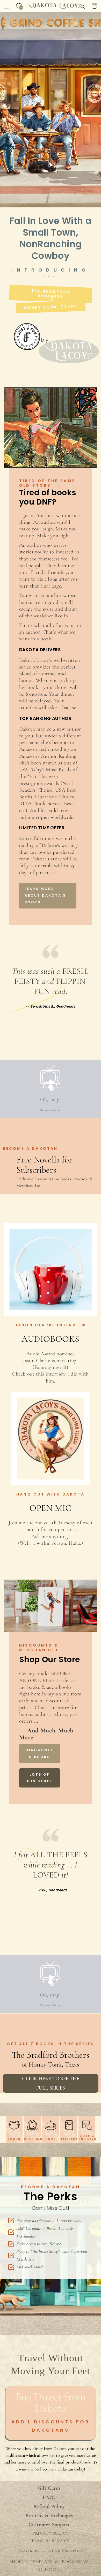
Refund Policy (49, 2506)
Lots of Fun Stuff (39, 1778)
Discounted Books (39, 1753)
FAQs (49, 2497)
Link (51, 1307)
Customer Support (49, 2525)
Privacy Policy (51, 2533)
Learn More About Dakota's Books (45, 896)
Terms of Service (49, 2541)
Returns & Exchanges (49, 2515)
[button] (7, 6)
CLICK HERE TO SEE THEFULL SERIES (51, 2083)
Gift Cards (49, 2488)
